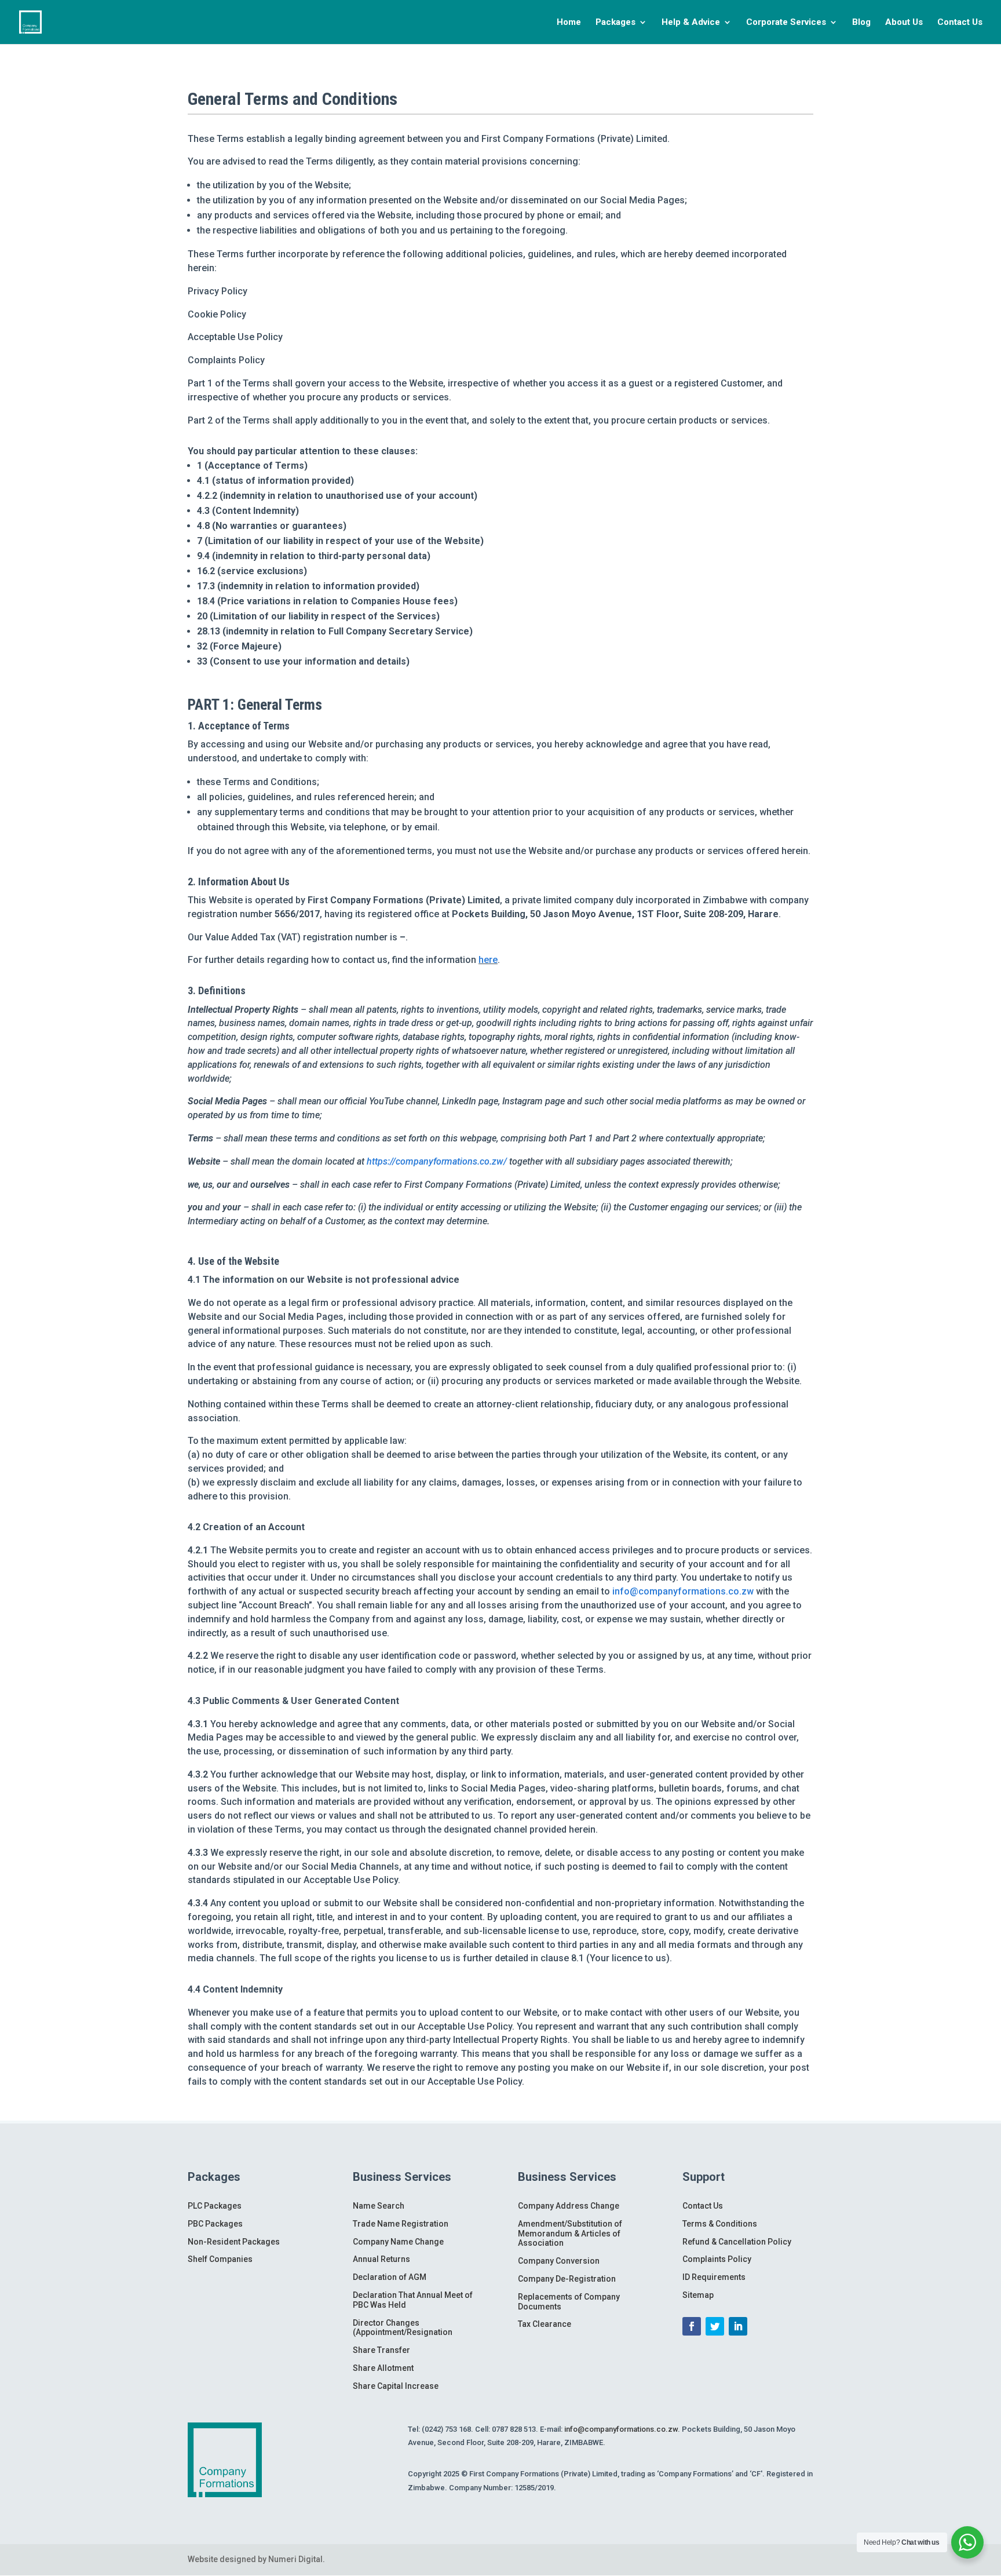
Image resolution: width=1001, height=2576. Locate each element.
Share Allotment (383, 2368)
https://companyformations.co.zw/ (437, 1161)
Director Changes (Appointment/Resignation (403, 2328)
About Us (904, 23)
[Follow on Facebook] (692, 2326)
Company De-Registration (567, 2279)
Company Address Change (569, 2206)
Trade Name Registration (401, 2224)
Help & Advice (691, 23)
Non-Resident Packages (234, 2242)
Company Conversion (559, 2261)
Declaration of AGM (390, 2277)
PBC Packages (215, 2224)
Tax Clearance (545, 2324)
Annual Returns (381, 2259)
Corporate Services (786, 23)
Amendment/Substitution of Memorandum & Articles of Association (570, 2234)
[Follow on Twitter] (715, 2326)
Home (569, 23)
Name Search (379, 2206)
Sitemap (698, 2295)
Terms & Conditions (720, 2224)
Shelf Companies (220, 2259)
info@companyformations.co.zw (683, 1591)
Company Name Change (398, 2242)
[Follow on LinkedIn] (738, 2326)
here (488, 960)
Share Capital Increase (396, 2386)
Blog (861, 23)
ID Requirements (714, 2277)
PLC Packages (215, 2206)
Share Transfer (381, 2350)
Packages (615, 23)
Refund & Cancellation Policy (737, 2242)
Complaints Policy (717, 2259)
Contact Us (960, 23)
